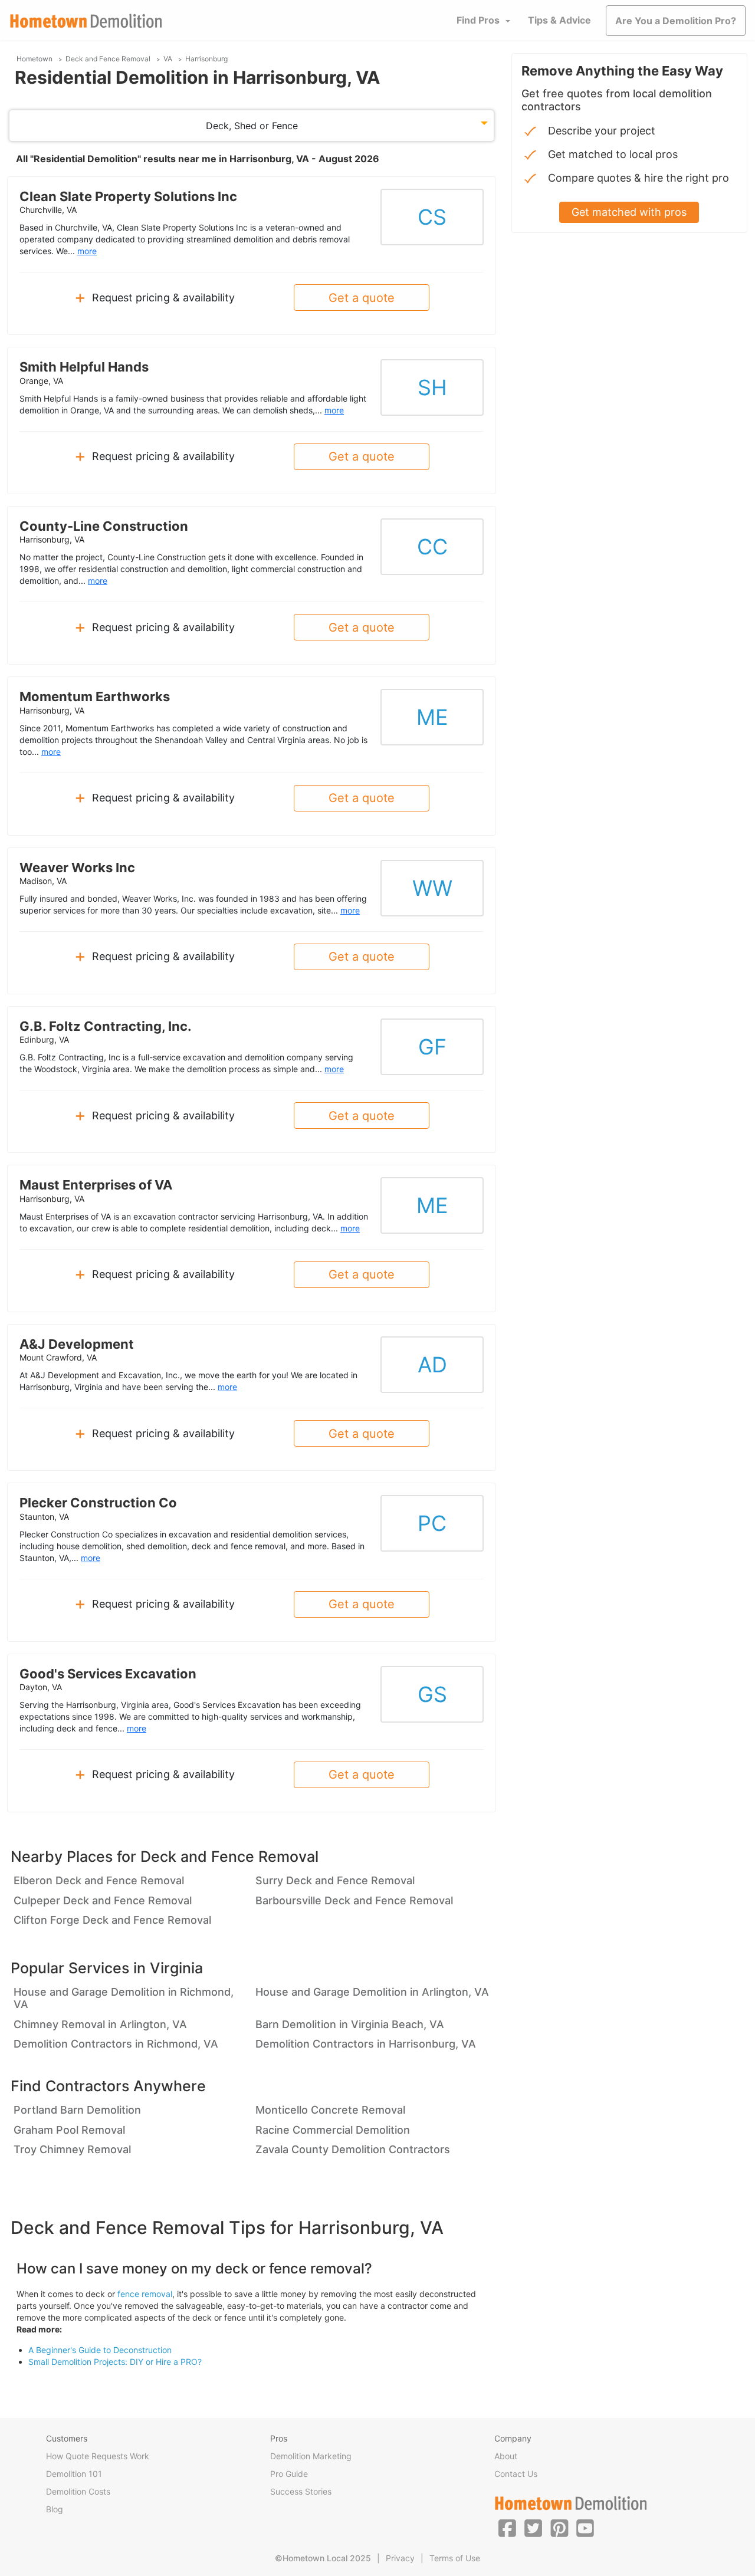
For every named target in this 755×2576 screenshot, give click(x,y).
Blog (55, 2509)
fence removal (145, 2294)
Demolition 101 (74, 2474)
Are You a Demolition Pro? (676, 21)
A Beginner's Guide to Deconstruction (100, 2350)
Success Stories (301, 2491)
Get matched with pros (629, 212)
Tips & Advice (559, 20)
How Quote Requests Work (98, 2456)
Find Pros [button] (478, 20)
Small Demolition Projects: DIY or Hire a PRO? (115, 2362)
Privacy (400, 2558)
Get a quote (362, 298)
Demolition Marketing (311, 2456)
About (506, 2456)
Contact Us (516, 2474)
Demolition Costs (78, 2491)
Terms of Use (455, 2558)
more (87, 251)
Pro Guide (289, 2474)
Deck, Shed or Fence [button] (252, 126)
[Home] (86, 21)
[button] (507, 2528)
